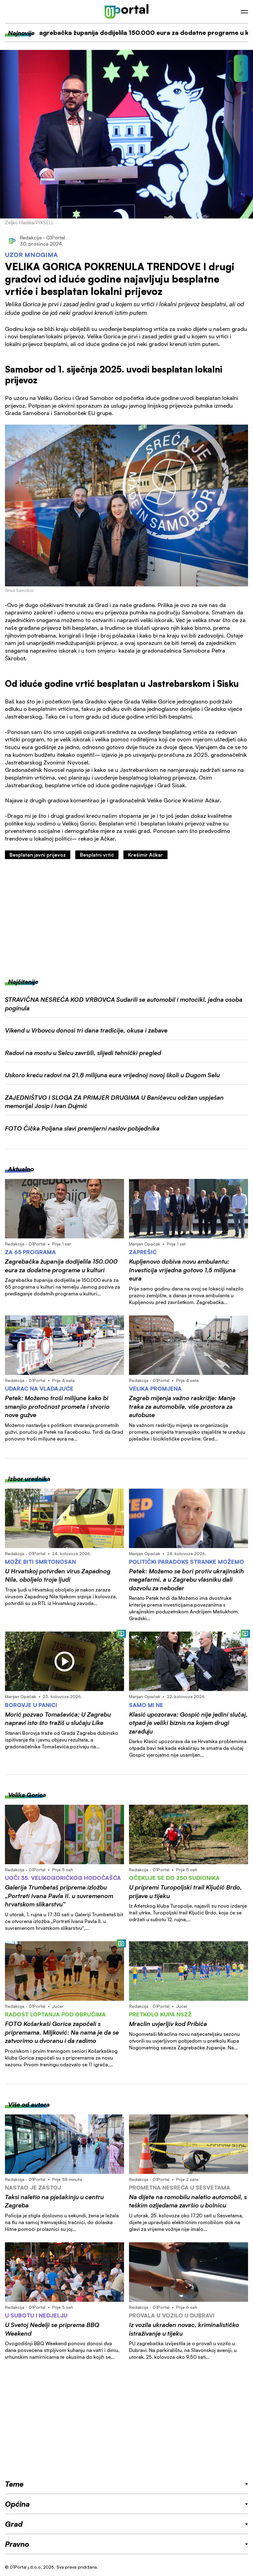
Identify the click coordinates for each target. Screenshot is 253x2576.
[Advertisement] (126, 919)
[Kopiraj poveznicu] (241, 74)
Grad (14, 2524)
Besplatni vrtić (97, 855)
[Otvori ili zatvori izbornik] (244, 12)
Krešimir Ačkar (145, 855)
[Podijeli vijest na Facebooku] (241, 63)
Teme (14, 2484)
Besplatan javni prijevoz (38, 855)
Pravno (17, 2544)
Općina (17, 2504)
